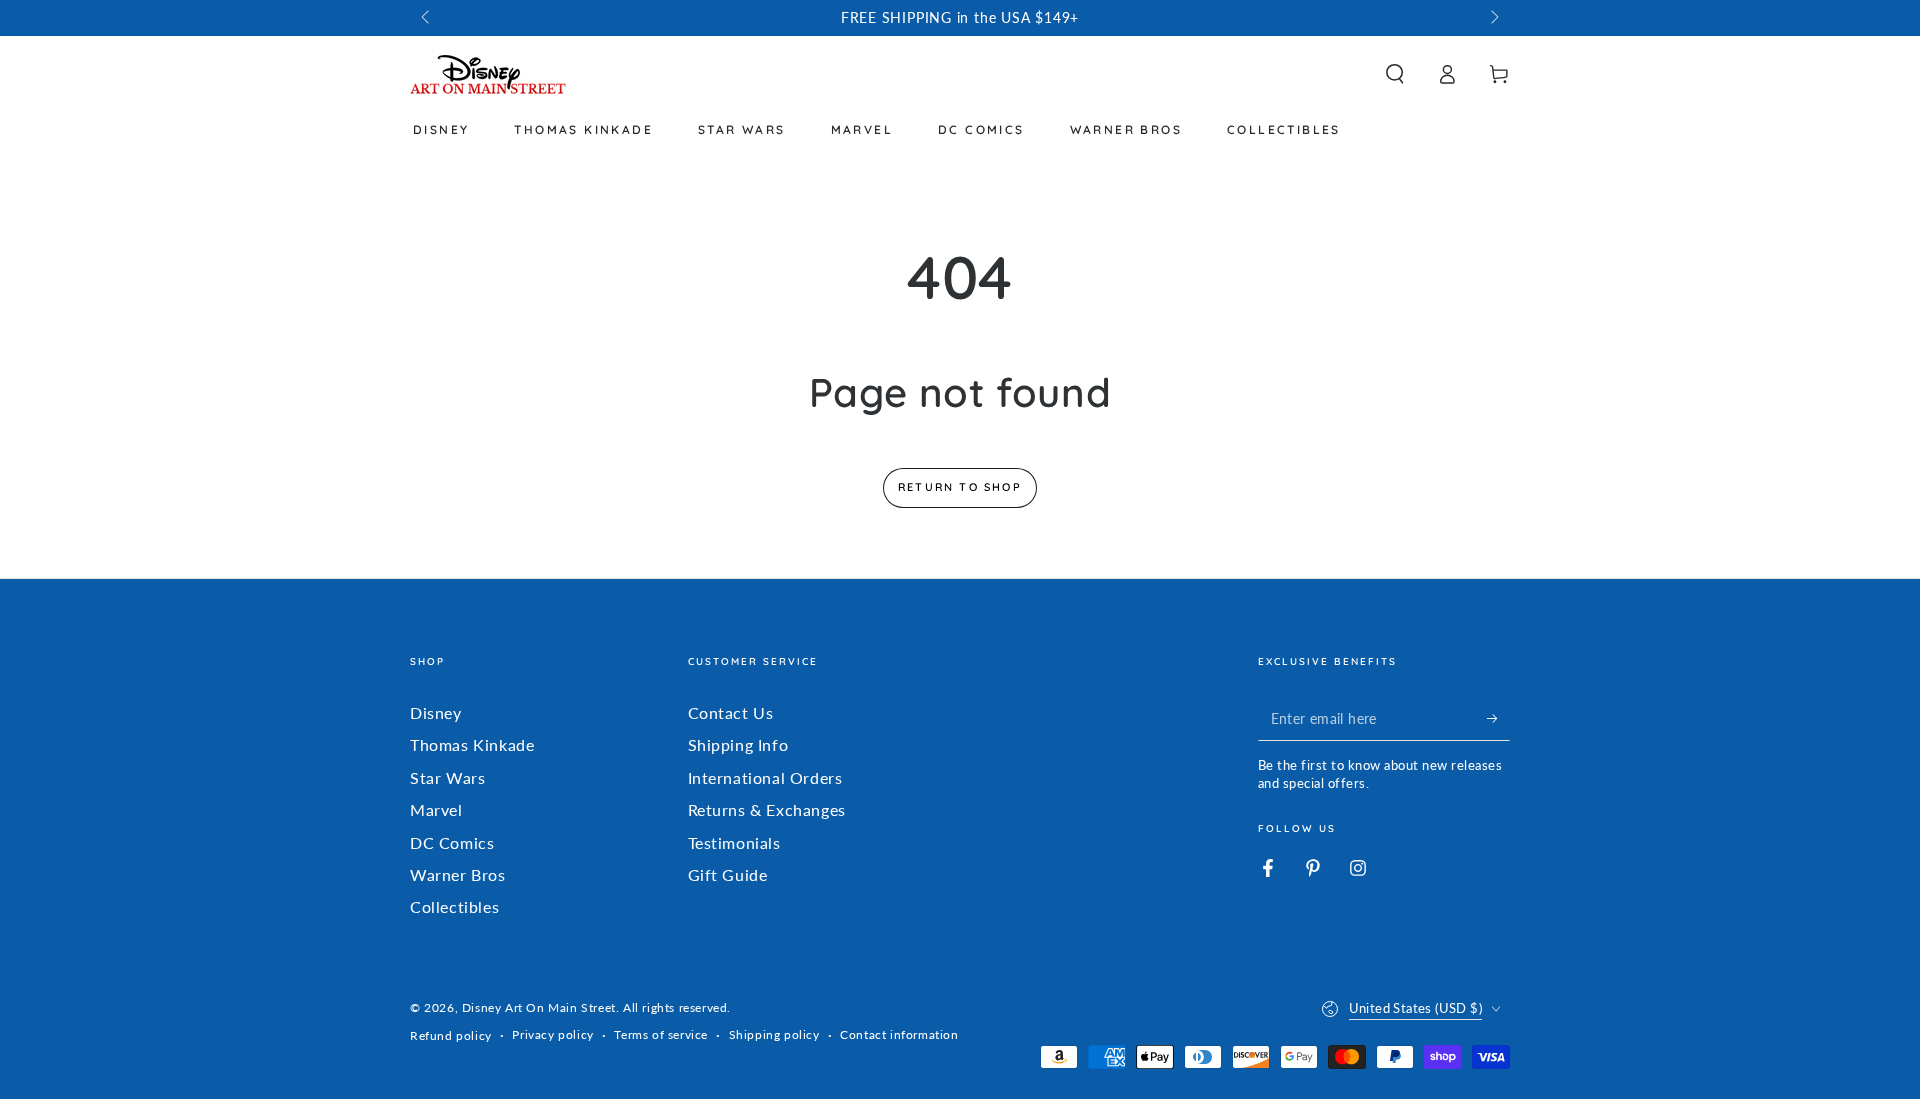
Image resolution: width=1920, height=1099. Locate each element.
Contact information (899, 1034)
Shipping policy (774, 1034)
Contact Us (731, 712)
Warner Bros (458, 874)
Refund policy (451, 1035)
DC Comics (452, 842)
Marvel (436, 809)
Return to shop (960, 487)
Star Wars (447, 777)
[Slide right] (1493, 18)
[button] (1395, 74)
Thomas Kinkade (472, 744)
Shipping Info (738, 744)
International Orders (765, 777)
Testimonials (734, 842)
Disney (436, 712)
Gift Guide (728, 874)
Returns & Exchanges (767, 809)
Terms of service (661, 1034)
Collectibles (454, 906)
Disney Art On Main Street (539, 1007)
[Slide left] (427, 18)
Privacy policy (552, 1034)
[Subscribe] (1498, 718)
